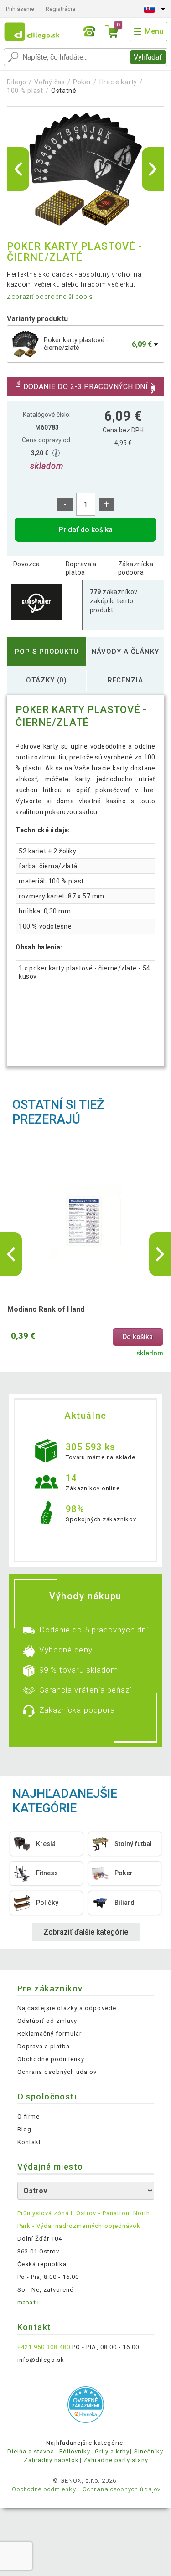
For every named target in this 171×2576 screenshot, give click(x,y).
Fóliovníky (75, 2451)
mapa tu (28, 2302)
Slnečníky (149, 2451)
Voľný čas (49, 82)
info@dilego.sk (41, 2360)
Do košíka (138, 1337)
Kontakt (29, 2142)
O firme (28, 2117)
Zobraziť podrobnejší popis (50, 297)
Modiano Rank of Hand (46, 1309)
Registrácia (60, 9)
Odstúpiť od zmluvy (47, 2021)
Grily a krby (112, 2451)
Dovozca (26, 564)
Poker (82, 82)
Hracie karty (118, 82)
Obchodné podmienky (51, 2059)
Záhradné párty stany (116, 2460)
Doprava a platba (81, 568)
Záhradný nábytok (51, 2460)
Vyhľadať (148, 57)
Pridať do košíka (86, 530)
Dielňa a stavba (31, 2451)
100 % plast (25, 91)
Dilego (17, 82)
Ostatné (64, 91)
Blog (24, 2129)
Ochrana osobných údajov (57, 2072)
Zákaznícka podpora (136, 568)
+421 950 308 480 (44, 2347)
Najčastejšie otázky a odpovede (67, 2008)
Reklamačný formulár (50, 2034)
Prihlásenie (20, 9)
